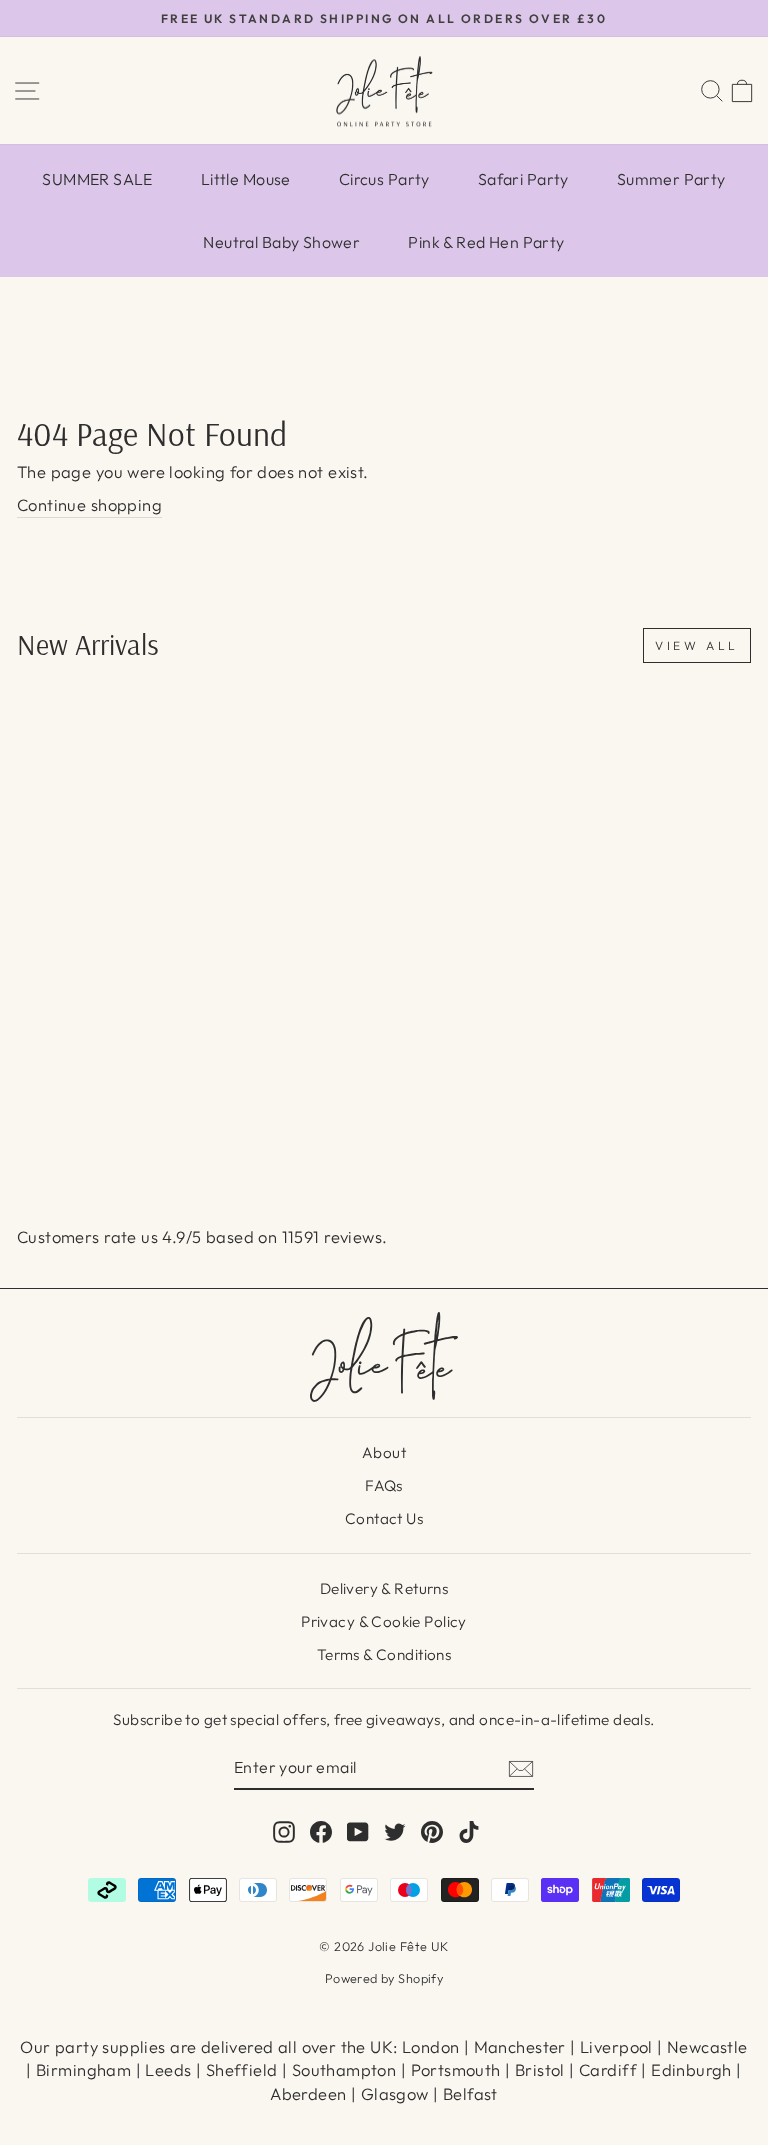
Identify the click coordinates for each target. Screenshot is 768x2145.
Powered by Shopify (384, 1978)
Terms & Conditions (384, 1654)
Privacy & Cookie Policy (384, 1621)
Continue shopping (89, 504)
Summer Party (671, 179)
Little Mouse (246, 179)
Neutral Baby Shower (281, 242)
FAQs (384, 1485)
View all (697, 645)
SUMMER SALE (97, 179)
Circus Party (384, 179)
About (384, 1452)
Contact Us (384, 1518)
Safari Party (523, 179)
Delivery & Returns (384, 1588)
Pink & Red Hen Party (486, 242)
